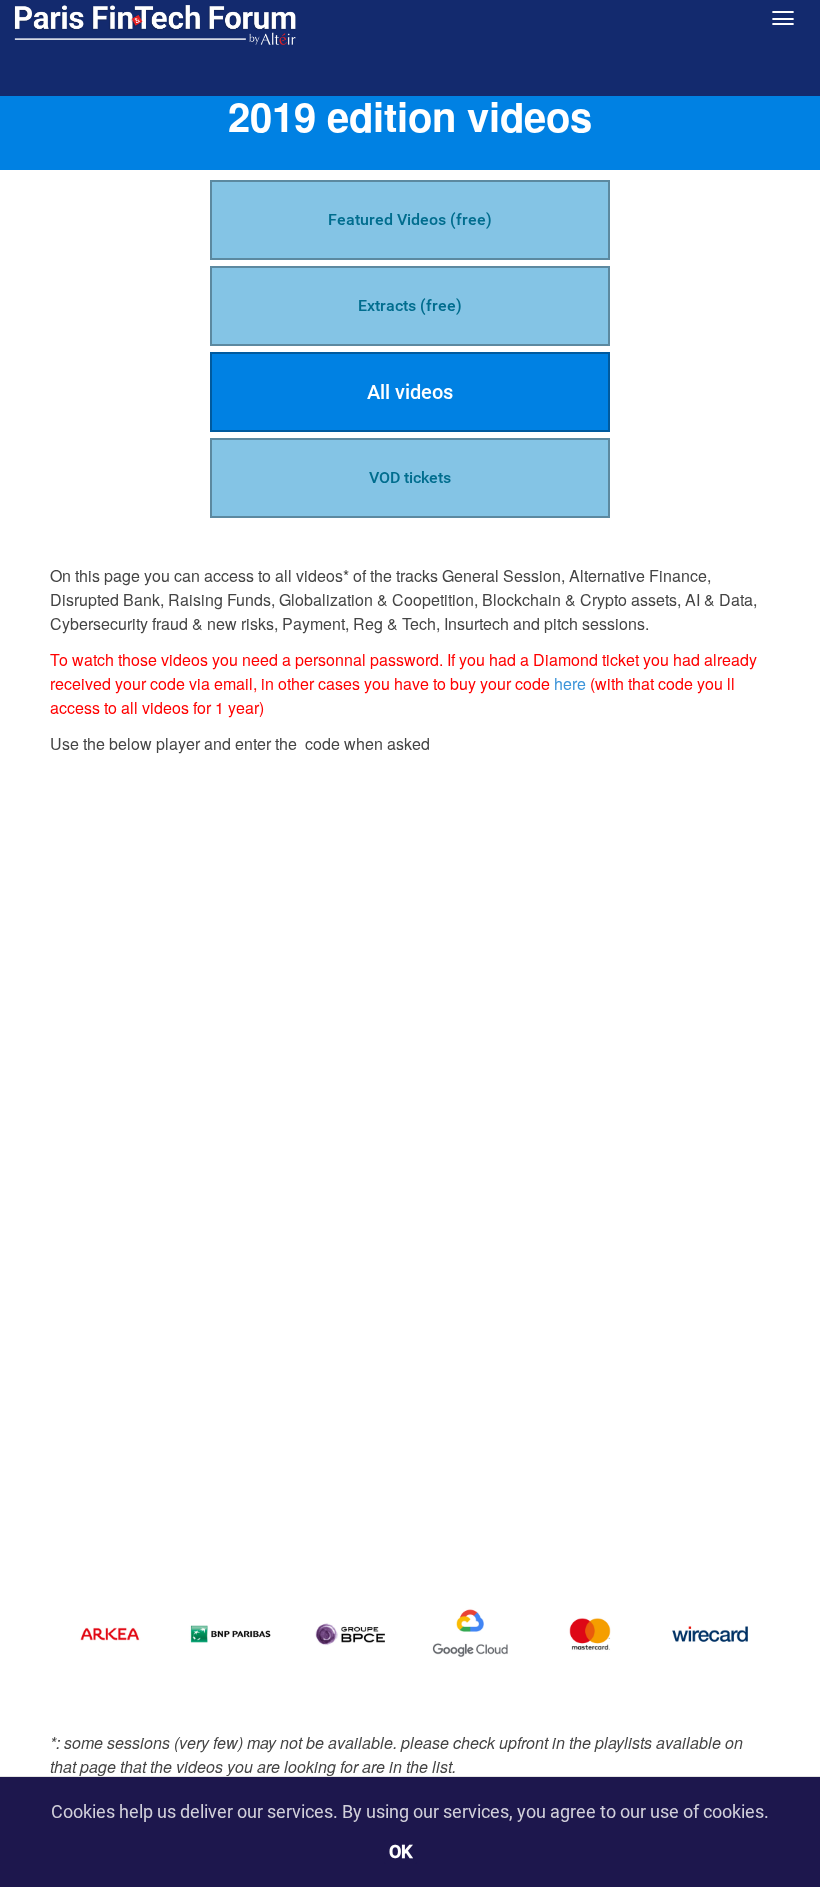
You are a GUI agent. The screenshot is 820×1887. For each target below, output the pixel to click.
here (570, 683)
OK (400, 1851)
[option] (110, 1634)
